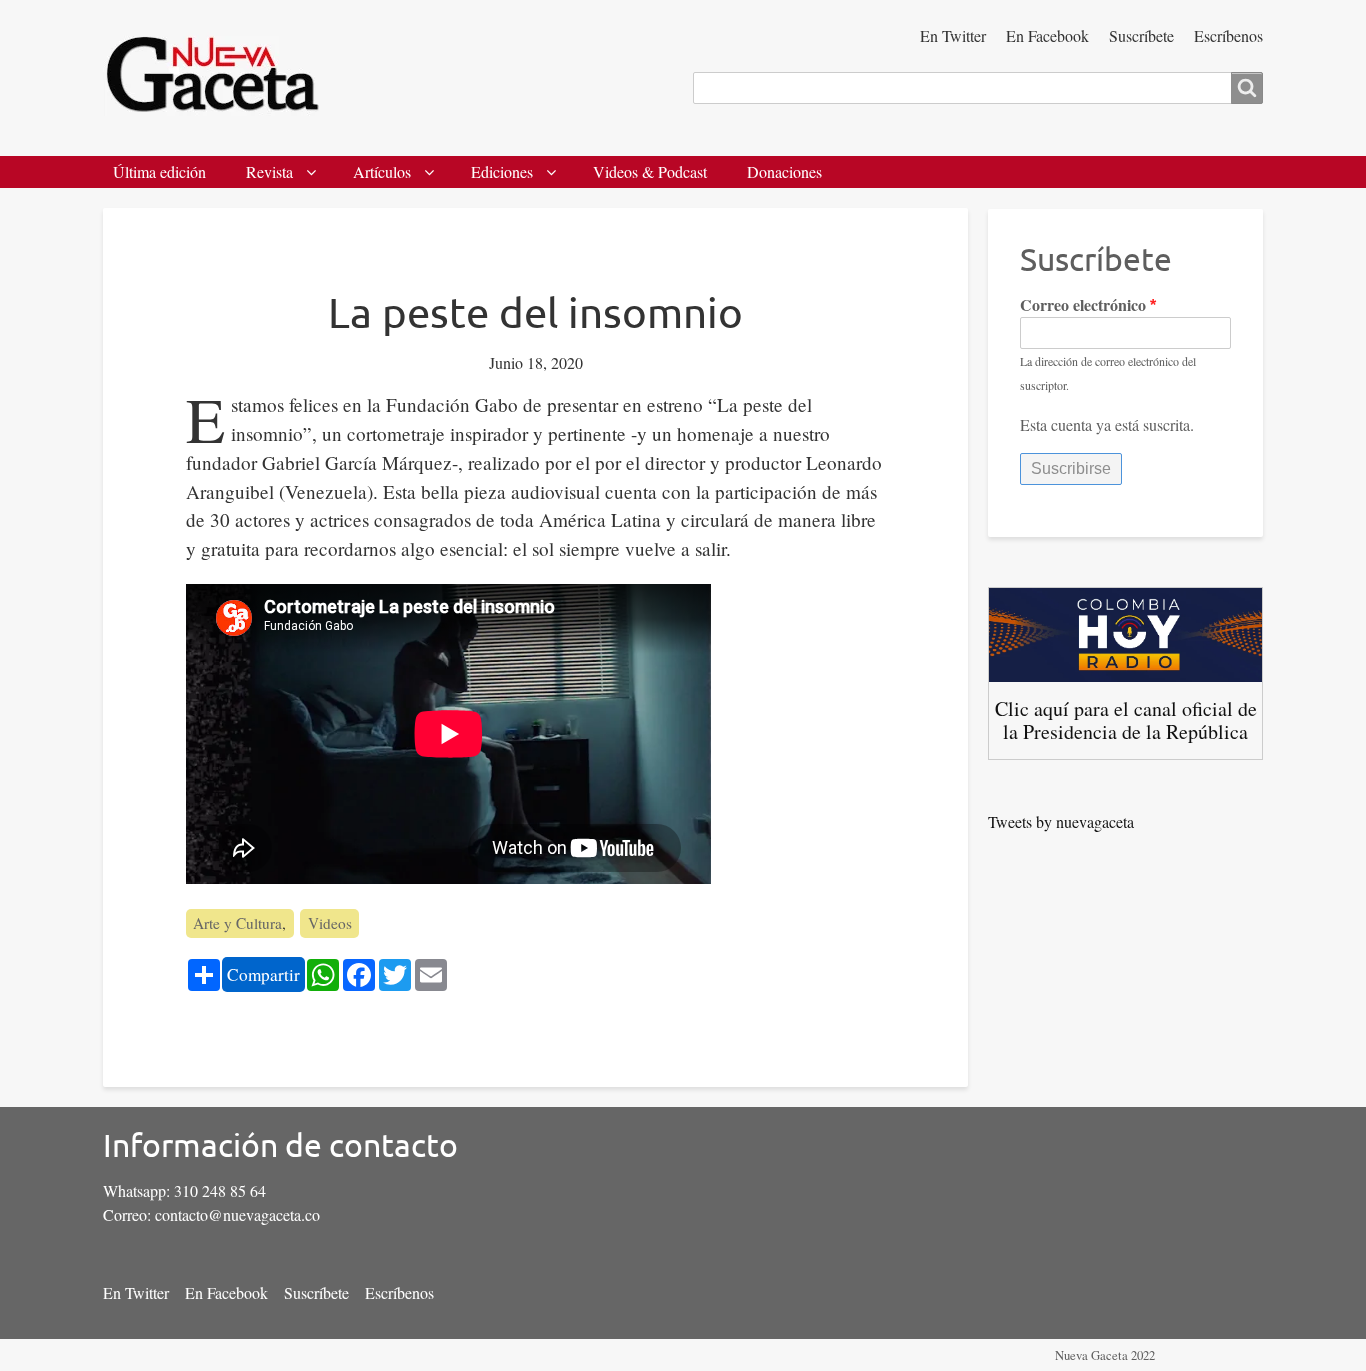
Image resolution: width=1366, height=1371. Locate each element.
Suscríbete (1141, 35)
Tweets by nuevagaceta (1061, 821)
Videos (330, 923)
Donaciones (784, 171)
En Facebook (1047, 35)
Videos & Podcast (650, 171)
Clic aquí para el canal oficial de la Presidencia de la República (1126, 720)
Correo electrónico (1083, 304)
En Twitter (953, 35)
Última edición (159, 171)
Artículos (382, 171)
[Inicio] (221, 78)
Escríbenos (1228, 35)
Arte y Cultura (237, 923)
